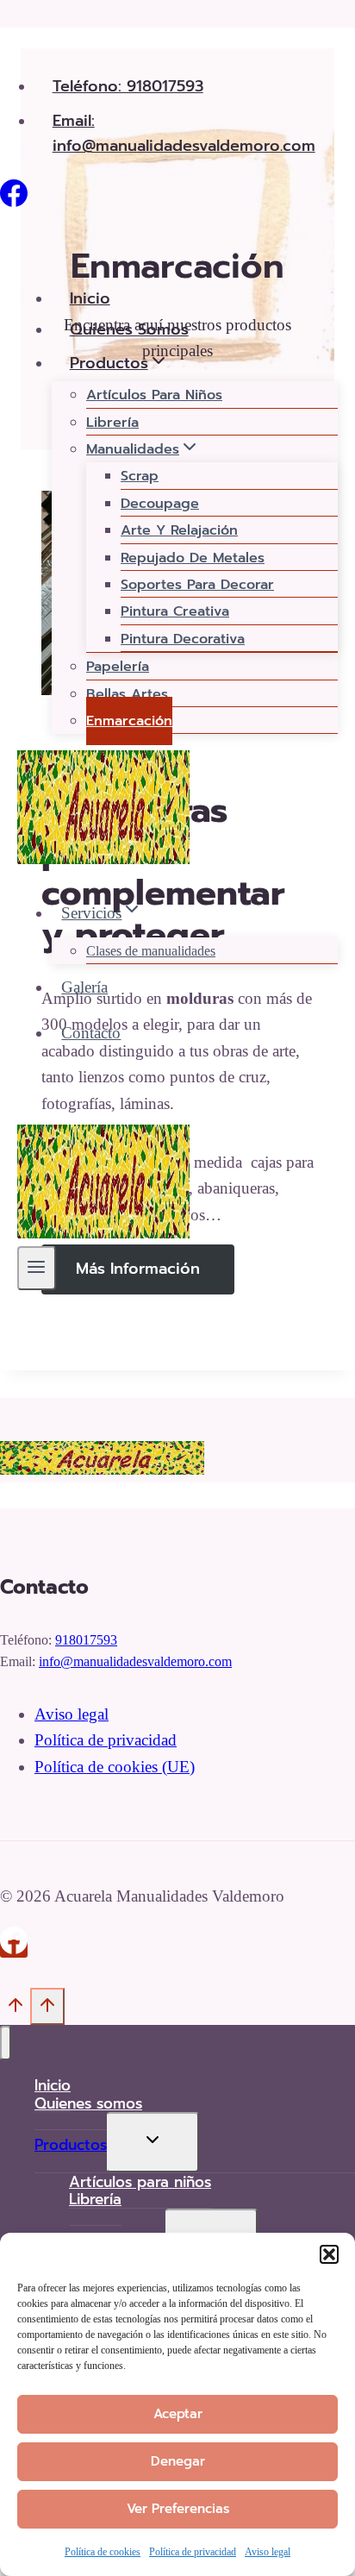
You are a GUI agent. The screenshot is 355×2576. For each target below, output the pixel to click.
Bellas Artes (127, 694)
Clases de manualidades (151, 951)
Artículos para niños (154, 395)
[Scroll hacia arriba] (15, 2011)
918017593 (86, 1640)
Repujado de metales (193, 558)
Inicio (90, 298)
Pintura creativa (175, 611)
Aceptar (178, 2414)
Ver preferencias (178, 2509)
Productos (71, 2145)
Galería (84, 987)
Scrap (140, 476)
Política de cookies (103, 2552)
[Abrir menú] (37, 1268)
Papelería (118, 667)
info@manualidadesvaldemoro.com (135, 1661)
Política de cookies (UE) (115, 1767)
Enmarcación (129, 721)
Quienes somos (129, 329)
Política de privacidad (193, 2552)
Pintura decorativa (183, 639)
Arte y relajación (179, 530)
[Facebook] (14, 201)
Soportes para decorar (197, 585)
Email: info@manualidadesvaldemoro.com (184, 133)
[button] (329, 2254)
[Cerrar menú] (6, 2043)
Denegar (178, 2461)
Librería (112, 423)
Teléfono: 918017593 (128, 86)
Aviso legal (268, 2552)
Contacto (91, 1033)
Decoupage (160, 504)
